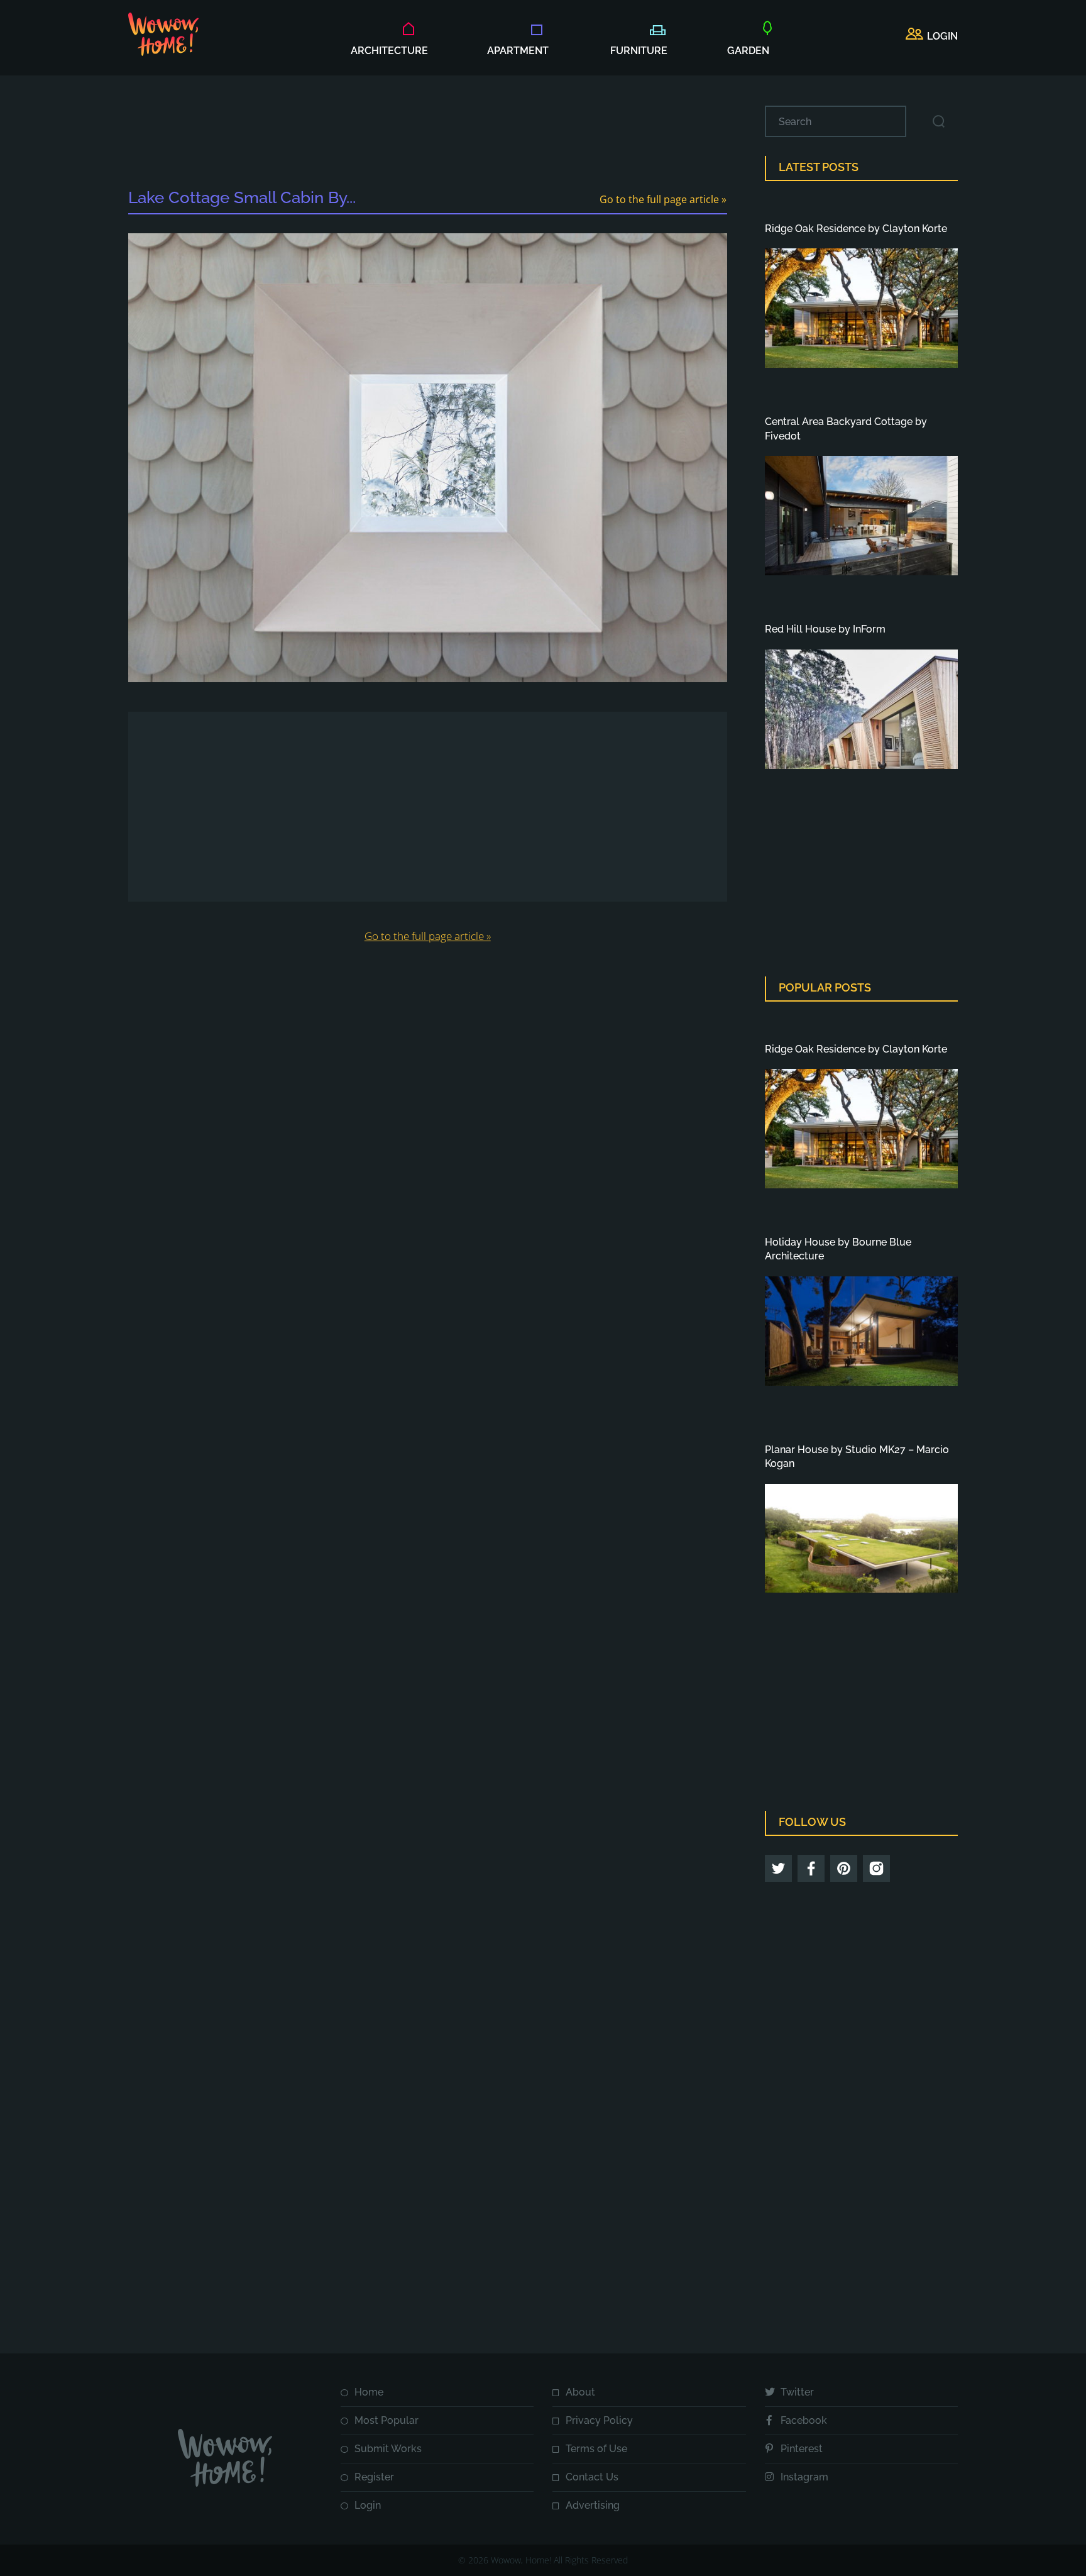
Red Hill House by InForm (825, 629)
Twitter (797, 2392)
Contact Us (592, 2477)
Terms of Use (596, 2449)
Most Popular (387, 2420)
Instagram (804, 2477)
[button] (932, 36)
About (580, 2392)
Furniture (639, 51)
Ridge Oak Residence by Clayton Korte (856, 229)
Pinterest (802, 2449)
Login (368, 2505)
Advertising (593, 2505)
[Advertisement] (427, 134)
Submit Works (388, 2449)
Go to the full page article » (663, 199)
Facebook (804, 2420)
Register (374, 2477)
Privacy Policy (599, 2420)
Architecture (389, 51)
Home (369, 2392)
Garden (748, 51)
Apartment (518, 51)
